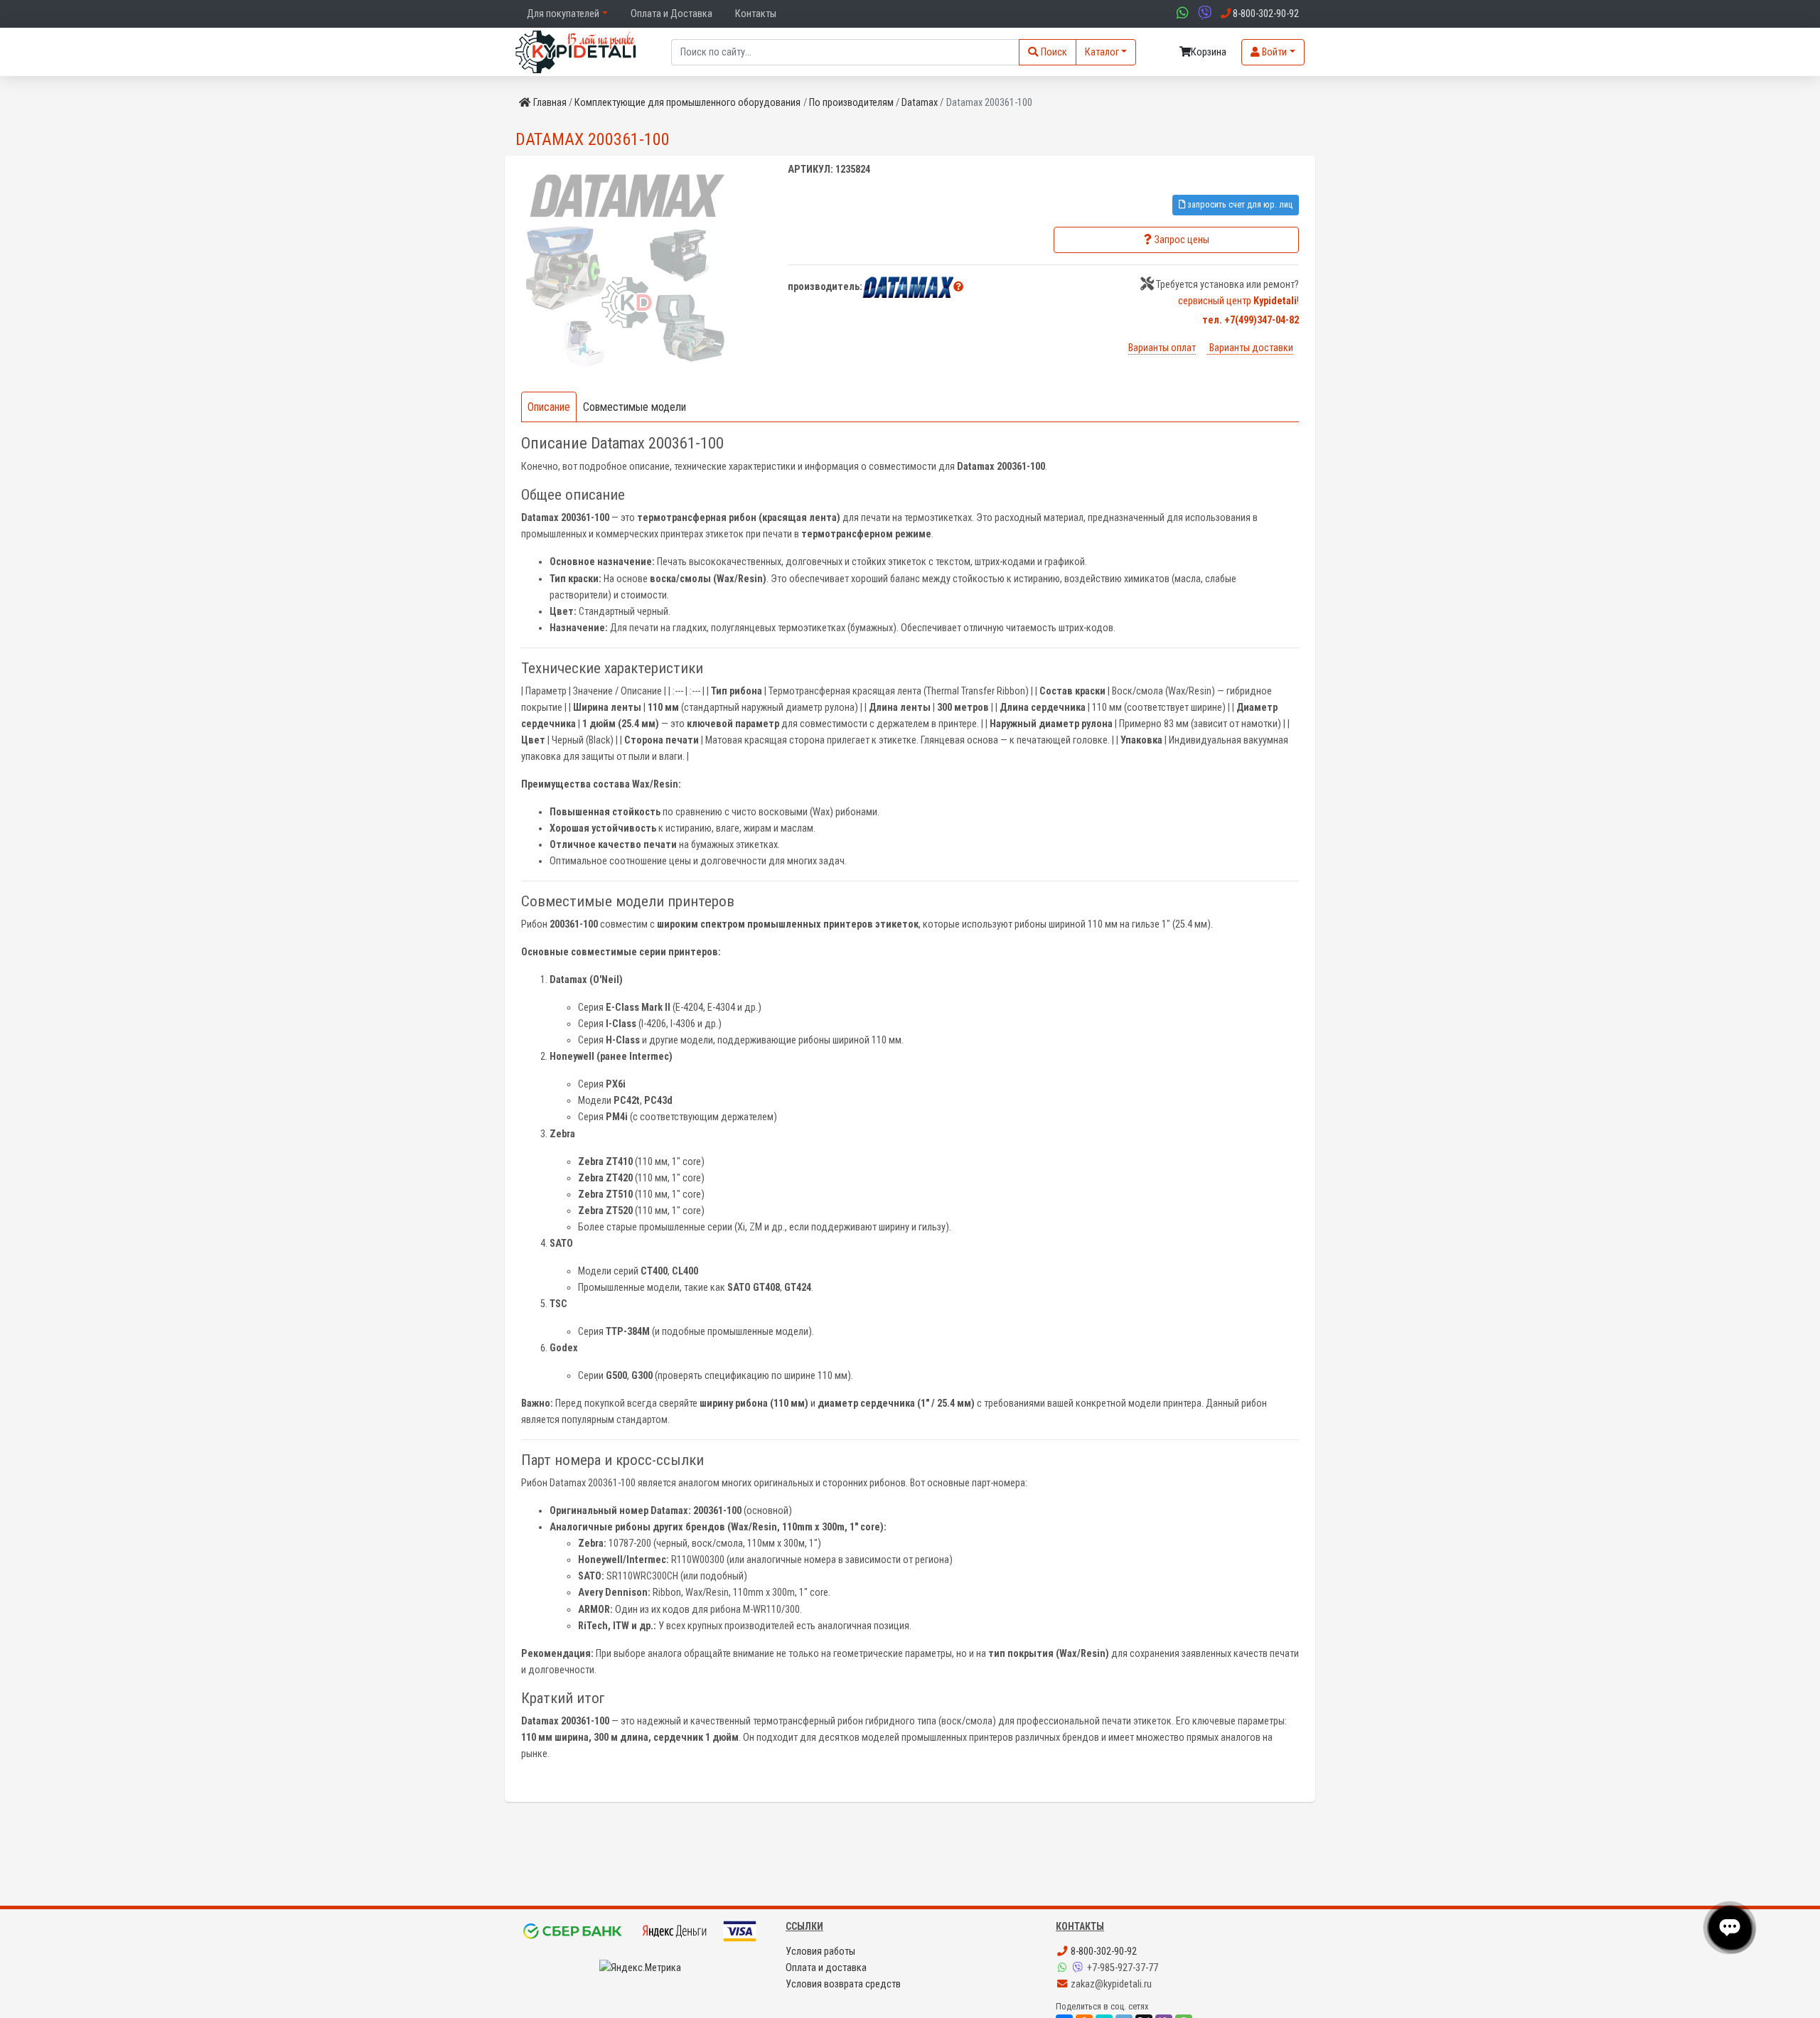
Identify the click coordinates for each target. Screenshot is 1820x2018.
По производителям (851, 103)
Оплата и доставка (826, 1968)
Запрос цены (1182, 240)
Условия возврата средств (843, 1984)
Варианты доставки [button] (1250, 348)
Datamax (920, 103)
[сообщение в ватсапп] (1181, 14)
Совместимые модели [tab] (635, 407)
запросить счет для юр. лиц (1239, 204)
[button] (958, 287)
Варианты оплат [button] (1162, 348)
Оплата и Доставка (671, 14)
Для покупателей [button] (563, 14)
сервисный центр (1237, 301)
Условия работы (820, 1952)
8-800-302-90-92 (1103, 1952)
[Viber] (1079, 1968)
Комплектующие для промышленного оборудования (687, 103)
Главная (550, 103)
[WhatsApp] (1064, 1968)
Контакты (756, 14)
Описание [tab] (549, 407)
